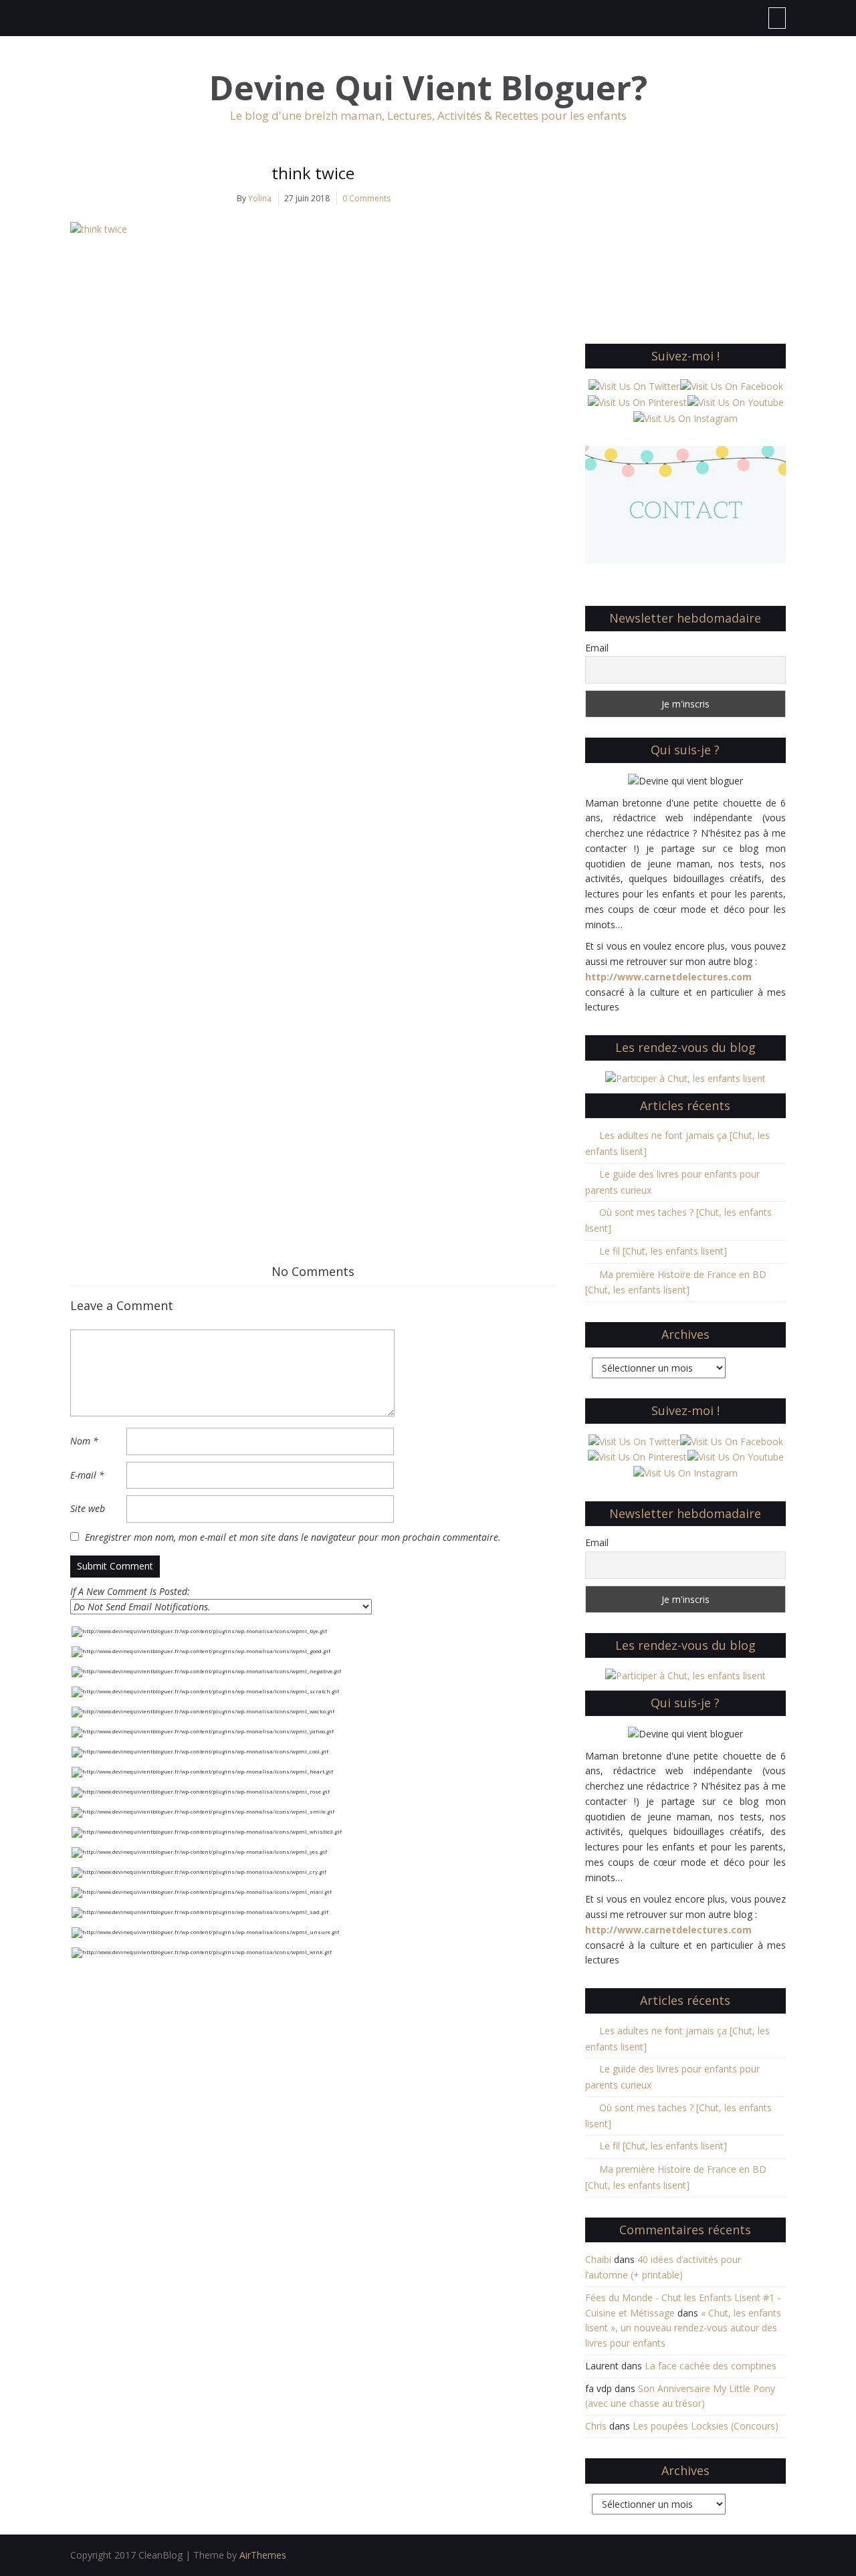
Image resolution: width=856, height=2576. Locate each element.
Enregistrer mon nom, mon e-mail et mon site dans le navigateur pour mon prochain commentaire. (293, 1537)
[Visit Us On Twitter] (634, 386)
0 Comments (366, 198)
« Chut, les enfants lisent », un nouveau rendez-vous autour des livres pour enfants (683, 2328)
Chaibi (598, 2259)
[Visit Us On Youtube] (735, 402)
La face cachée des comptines (711, 2366)
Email (597, 648)
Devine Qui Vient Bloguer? (428, 88)
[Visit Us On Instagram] (685, 418)
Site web (88, 1508)
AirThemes (263, 2555)
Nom (84, 1441)
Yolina (260, 198)
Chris (596, 2426)
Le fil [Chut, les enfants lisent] (663, 1251)
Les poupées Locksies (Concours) (706, 2426)
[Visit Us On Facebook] (731, 386)
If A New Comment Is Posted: (130, 1591)
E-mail (87, 1475)
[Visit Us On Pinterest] (637, 402)
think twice (313, 173)
